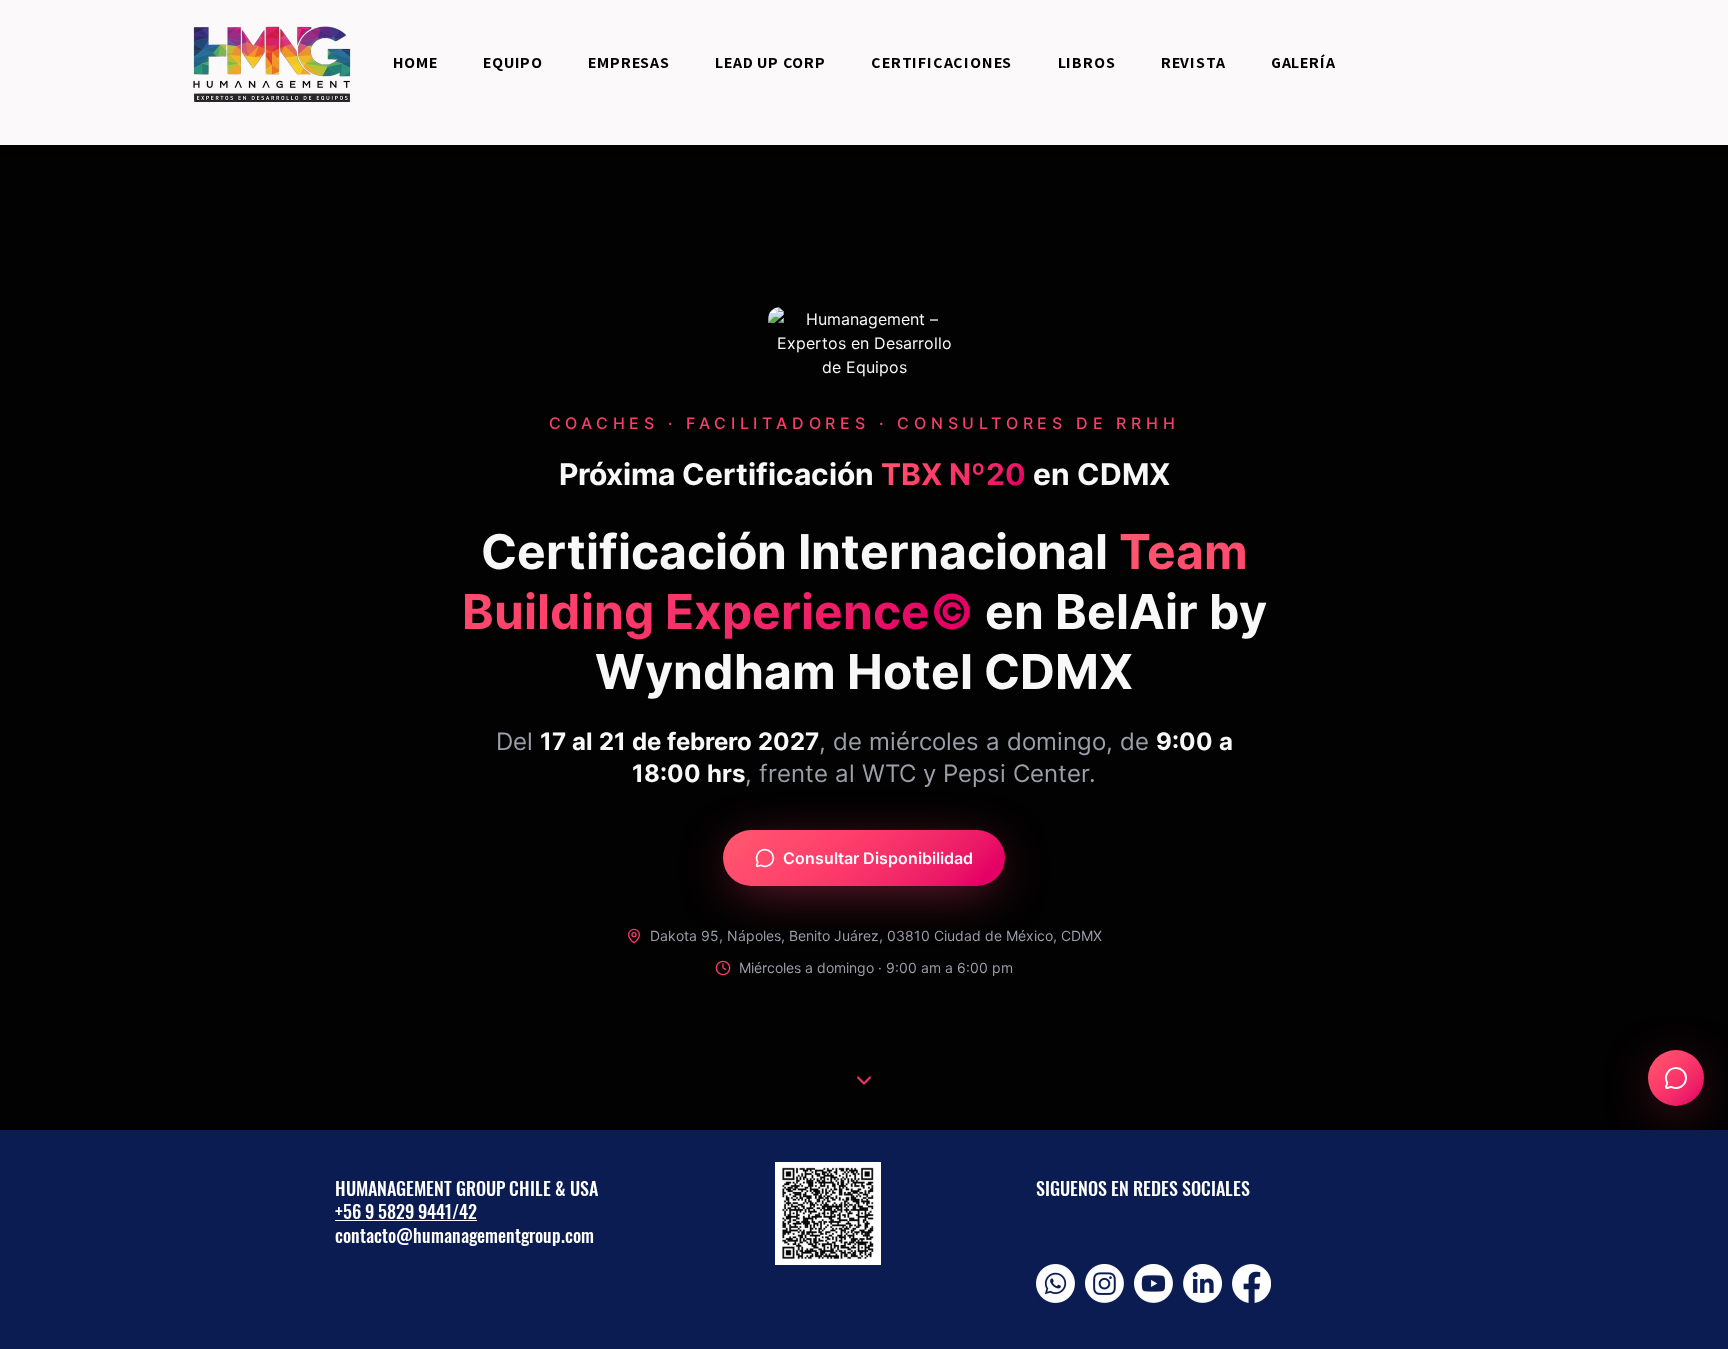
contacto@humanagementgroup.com (464, 1235)
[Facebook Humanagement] (1251, 1283)
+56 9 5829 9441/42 (406, 1211)
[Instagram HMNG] (1104, 1283)
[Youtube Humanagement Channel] (1153, 1283)
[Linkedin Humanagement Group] (1202, 1283)
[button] (942, 62)
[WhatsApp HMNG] (1055, 1283)
